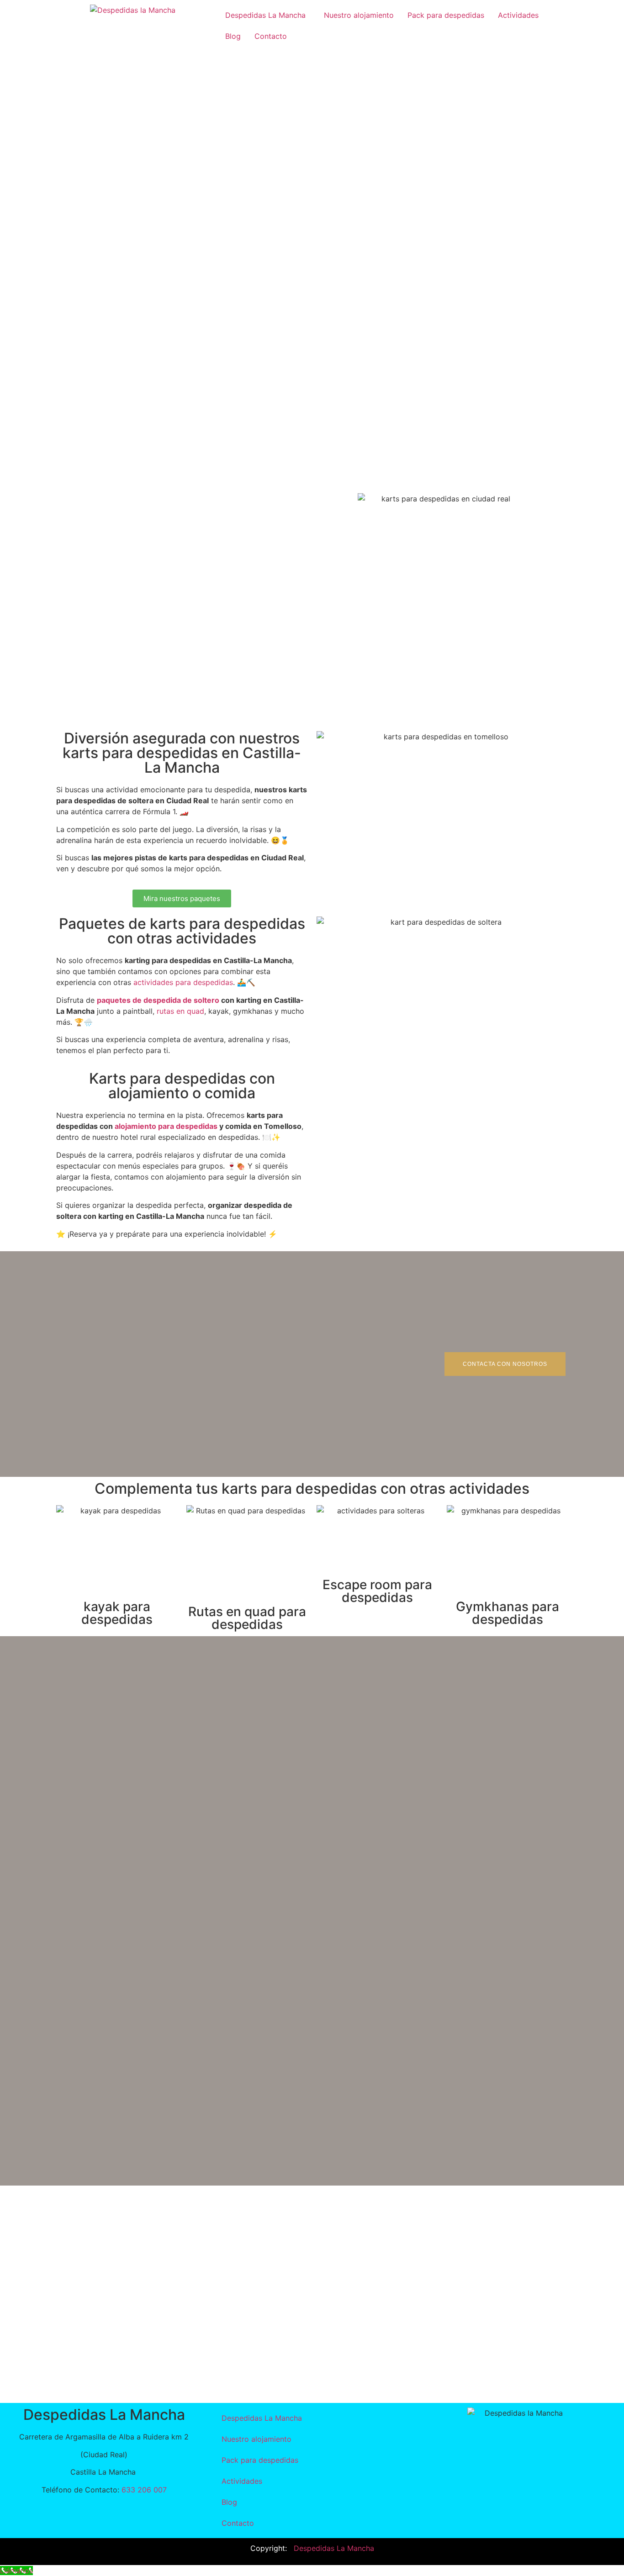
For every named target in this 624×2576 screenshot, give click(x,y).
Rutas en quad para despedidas (247, 1618)
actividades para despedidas (183, 982)
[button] (268, 15)
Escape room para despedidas (377, 1591)
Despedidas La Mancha (265, 15)
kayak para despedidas (117, 1613)
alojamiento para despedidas (166, 1126)
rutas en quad (180, 1011)
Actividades (518, 15)
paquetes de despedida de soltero (158, 1000)
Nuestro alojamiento (359, 15)
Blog (233, 36)
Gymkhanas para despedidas (508, 1613)
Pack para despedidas (446, 15)
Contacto (271, 36)
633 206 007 (144, 2490)
